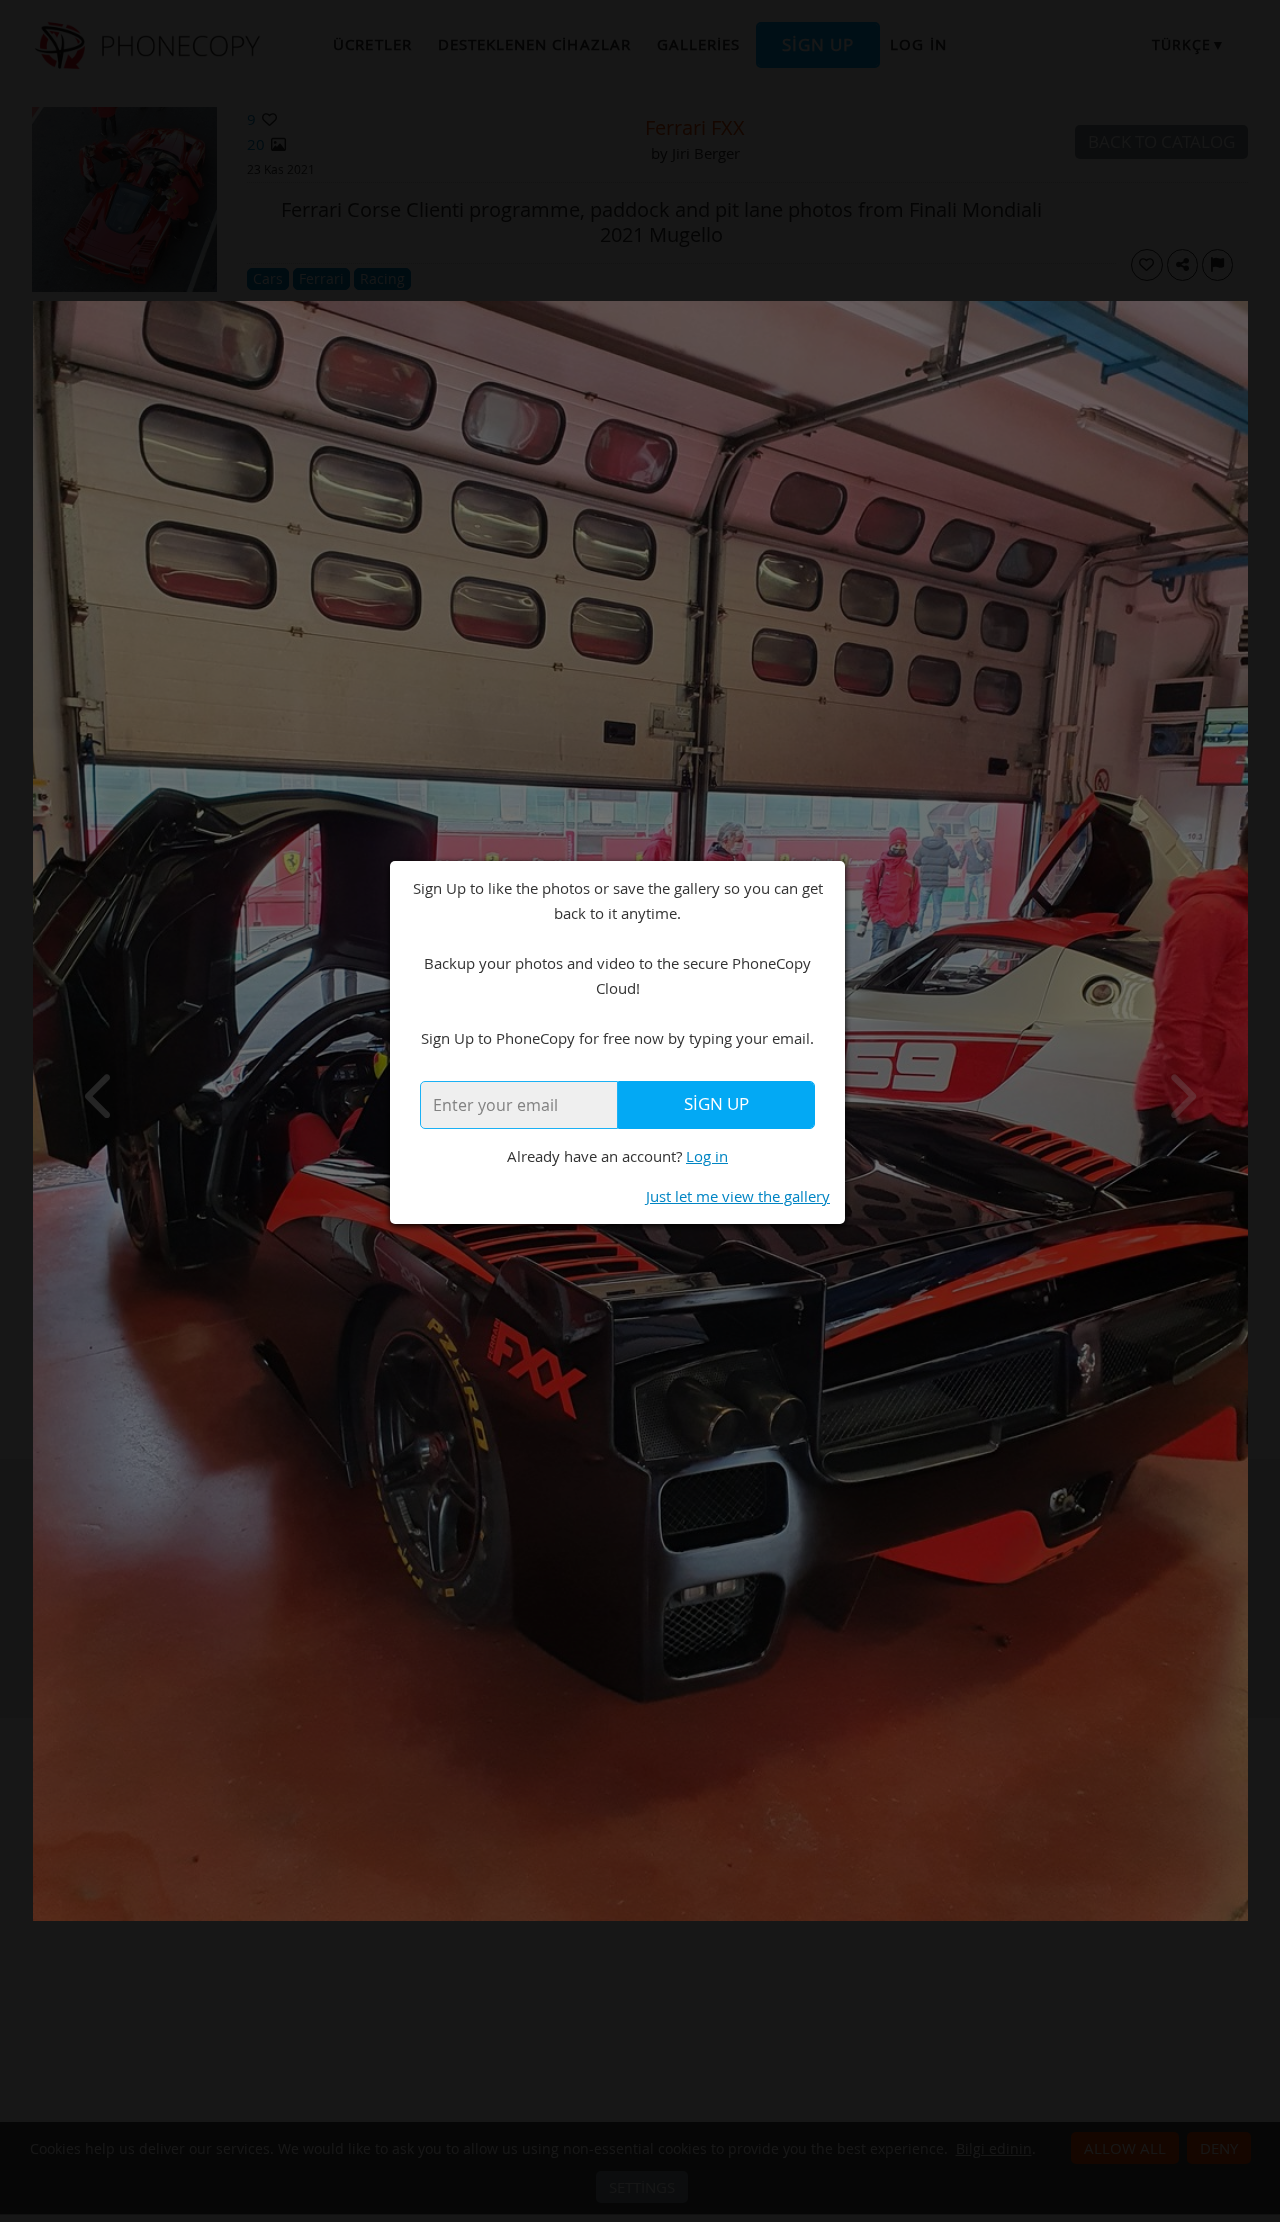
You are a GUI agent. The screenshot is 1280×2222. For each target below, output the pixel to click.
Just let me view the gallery (738, 1196)
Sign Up (716, 1104)
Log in (707, 1156)
